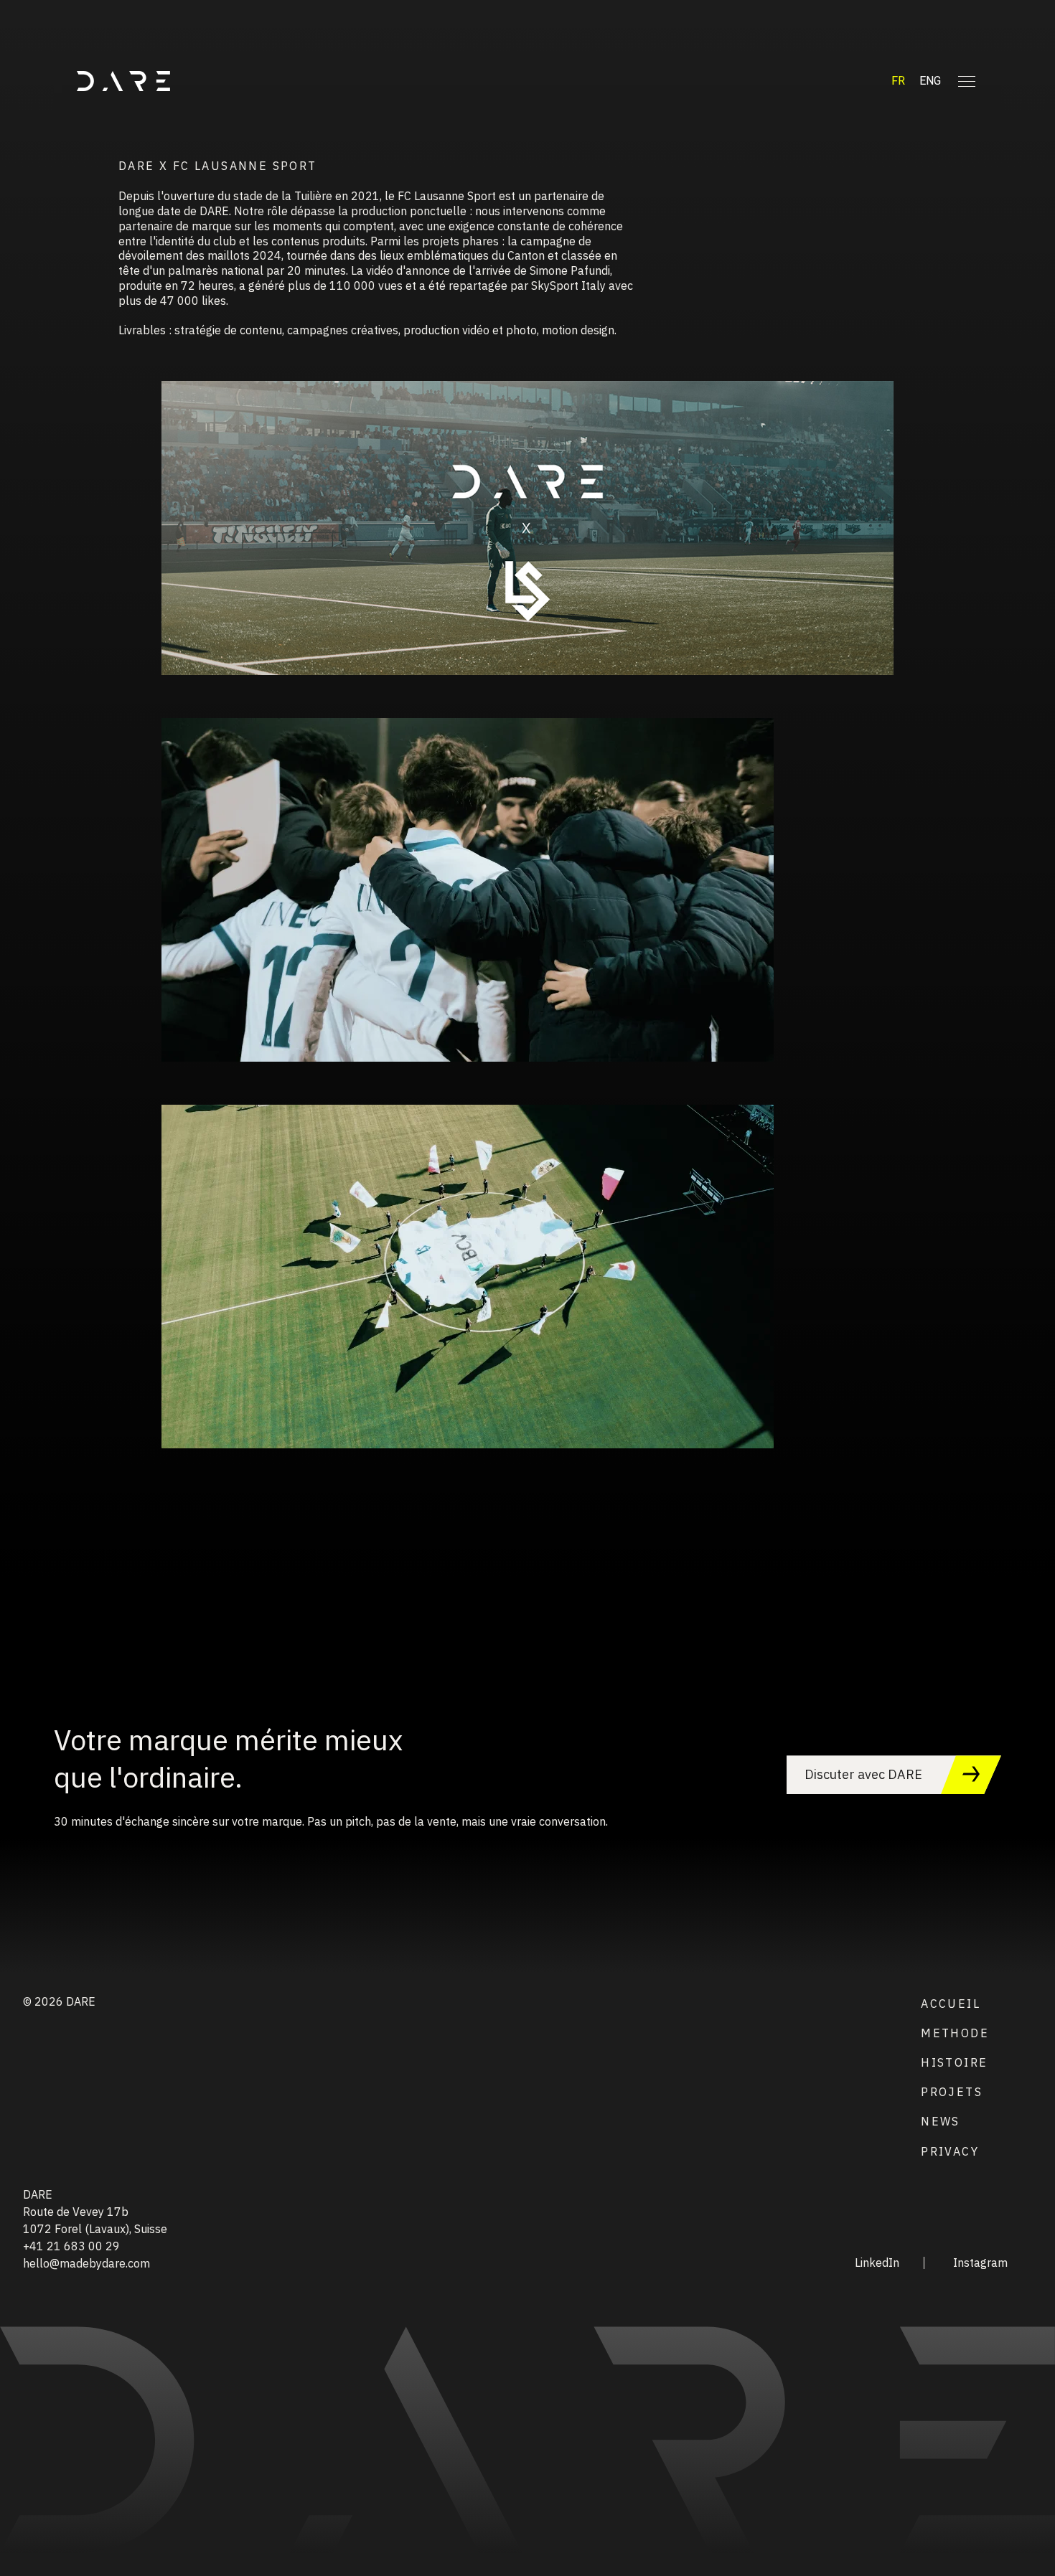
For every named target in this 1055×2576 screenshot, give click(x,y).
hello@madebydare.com (86, 2263)
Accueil (951, 2004)
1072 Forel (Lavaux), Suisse (95, 2229)
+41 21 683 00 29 (71, 2246)
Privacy (950, 2151)
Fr (898, 81)
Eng (930, 81)
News (941, 2121)
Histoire (954, 2062)
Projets (952, 2092)
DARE (38, 2194)
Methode (955, 2033)
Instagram (980, 2263)
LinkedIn (877, 2263)
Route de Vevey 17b (76, 2212)
